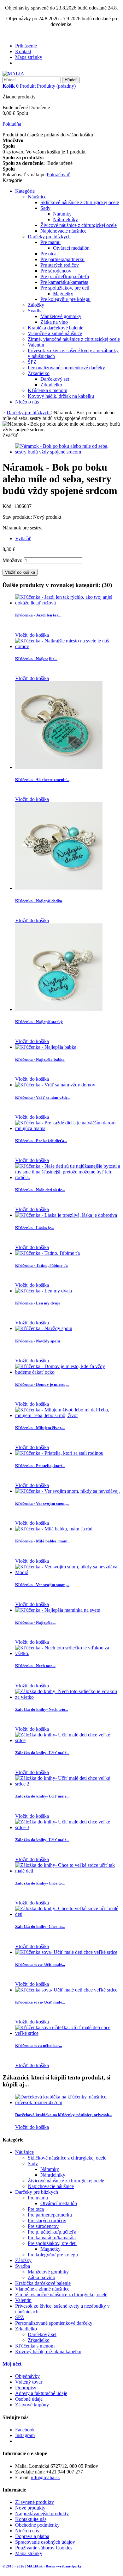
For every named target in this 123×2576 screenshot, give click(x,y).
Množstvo (12, 560)
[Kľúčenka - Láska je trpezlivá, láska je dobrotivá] (66, 1215)
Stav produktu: (18, 517)
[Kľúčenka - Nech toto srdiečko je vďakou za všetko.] (68, 1653)
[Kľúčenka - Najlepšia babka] (46, 1047)
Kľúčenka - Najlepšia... (35, 1622)
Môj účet (12, 2364)
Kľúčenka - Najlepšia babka (40, 1059)
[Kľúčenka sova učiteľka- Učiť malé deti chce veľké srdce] (68, 2033)
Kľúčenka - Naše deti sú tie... (40, 1190)
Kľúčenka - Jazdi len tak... (38, 615)
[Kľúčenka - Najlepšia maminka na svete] (58, 1610)
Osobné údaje (29, 2399)
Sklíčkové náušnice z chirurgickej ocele (80, 202)
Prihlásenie (26, 46)
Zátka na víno (54, 322)
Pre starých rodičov (60, 265)
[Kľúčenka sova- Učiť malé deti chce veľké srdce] (66, 1952)
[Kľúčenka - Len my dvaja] (44, 1291)
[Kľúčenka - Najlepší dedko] (59, 888)
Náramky (62, 214)
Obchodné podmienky (37, 2525)
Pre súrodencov (56, 271)
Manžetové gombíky (61, 316)
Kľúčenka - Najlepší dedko (39, 901)
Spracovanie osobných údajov (45, 2542)
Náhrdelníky (65, 219)
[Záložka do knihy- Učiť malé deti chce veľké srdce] (68, 1740)
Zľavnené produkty (35, 2502)
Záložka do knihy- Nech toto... (42, 1709)
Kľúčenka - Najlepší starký (39, 1022)
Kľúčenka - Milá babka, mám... (43, 1541)
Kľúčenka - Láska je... (35, 1228)
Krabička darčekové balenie (56, 328)
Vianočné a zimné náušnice (55, 333)
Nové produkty (30, 2508)
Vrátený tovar (29, 2382)
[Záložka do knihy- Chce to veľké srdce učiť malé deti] (68, 1914)
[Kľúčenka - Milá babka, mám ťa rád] (54, 1529)
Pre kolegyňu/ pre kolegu (65, 299)
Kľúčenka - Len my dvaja (38, 1303)
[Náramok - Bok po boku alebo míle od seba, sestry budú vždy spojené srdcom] (68, 452)
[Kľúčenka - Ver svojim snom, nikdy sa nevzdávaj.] (67, 1491)
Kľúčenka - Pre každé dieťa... (41, 1141)
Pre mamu (50, 242)
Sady (45, 208)
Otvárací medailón (71, 248)
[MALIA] (13, 74)
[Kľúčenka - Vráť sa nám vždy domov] (55, 1085)
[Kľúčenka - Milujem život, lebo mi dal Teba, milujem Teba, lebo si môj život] (68, 1415)
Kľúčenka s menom (47, 390)
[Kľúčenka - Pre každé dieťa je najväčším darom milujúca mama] (68, 1128)
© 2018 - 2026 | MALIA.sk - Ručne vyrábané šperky (42, 2566)
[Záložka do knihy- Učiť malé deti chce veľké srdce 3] (68, 1827)
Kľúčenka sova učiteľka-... (38, 2045)
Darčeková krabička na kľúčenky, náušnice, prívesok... (64, 2115)
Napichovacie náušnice (63, 231)
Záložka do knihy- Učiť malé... (42, 1753)
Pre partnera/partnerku (62, 259)
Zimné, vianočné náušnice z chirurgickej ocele (74, 339)
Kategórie (25, 191)
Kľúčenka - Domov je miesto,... (42, 1384)
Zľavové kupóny (32, 2405)
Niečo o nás (27, 402)
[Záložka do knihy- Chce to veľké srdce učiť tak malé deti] (68, 1871)
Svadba (35, 311)
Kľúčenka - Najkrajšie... (36, 659)
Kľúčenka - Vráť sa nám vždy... (43, 1097)
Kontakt (23, 51)
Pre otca (48, 254)
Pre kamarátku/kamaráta (64, 282)
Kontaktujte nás (31, 2519)
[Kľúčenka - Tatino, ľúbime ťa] (47, 1253)
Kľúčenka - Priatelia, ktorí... (40, 1466)
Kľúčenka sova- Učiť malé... (40, 1964)
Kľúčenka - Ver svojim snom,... (42, 1503)
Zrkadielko (39, 373)
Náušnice (37, 197)
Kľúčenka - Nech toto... (35, 1666)
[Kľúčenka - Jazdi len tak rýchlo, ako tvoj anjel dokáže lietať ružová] (68, 603)
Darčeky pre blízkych (49, 237)
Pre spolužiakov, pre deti (65, 288)
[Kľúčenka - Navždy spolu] (44, 1328)
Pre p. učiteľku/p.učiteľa (65, 276)
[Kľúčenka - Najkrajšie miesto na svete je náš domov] (68, 646)
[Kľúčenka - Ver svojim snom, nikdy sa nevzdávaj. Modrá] (68, 1572)
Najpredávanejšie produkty (42, 2513)
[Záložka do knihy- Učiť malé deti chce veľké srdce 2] (68, 1784)
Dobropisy (26, 2388)
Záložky (36, 305)
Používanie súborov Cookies (44, 2548)
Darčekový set (55, 379)
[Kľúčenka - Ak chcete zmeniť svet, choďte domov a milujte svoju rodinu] (59, 767)
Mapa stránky (29, 57)
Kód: (8, 506)
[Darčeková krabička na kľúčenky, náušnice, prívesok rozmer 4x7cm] (68, 2102)
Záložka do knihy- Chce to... (40, 1883)
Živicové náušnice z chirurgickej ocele (79, 225)
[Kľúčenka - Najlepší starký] (59, 1009)
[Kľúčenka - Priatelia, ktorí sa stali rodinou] (59, 1453)
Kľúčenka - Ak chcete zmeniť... (42, 780)
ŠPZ (32, 362)
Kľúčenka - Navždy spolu (38, 1341)
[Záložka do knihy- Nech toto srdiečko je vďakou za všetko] (68, 1697)
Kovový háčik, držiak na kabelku (61, 396)
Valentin (36, 345)
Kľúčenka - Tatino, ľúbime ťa (41, 1265)
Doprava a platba (32, 2536)
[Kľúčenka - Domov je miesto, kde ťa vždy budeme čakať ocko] (68, 1372)
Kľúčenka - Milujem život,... (40, 1428)
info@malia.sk (45, 2477)
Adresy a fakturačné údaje (41, 2393)
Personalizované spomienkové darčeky (66, 368)
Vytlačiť (23, 538)
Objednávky (27, 2376)
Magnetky (63, 294)
